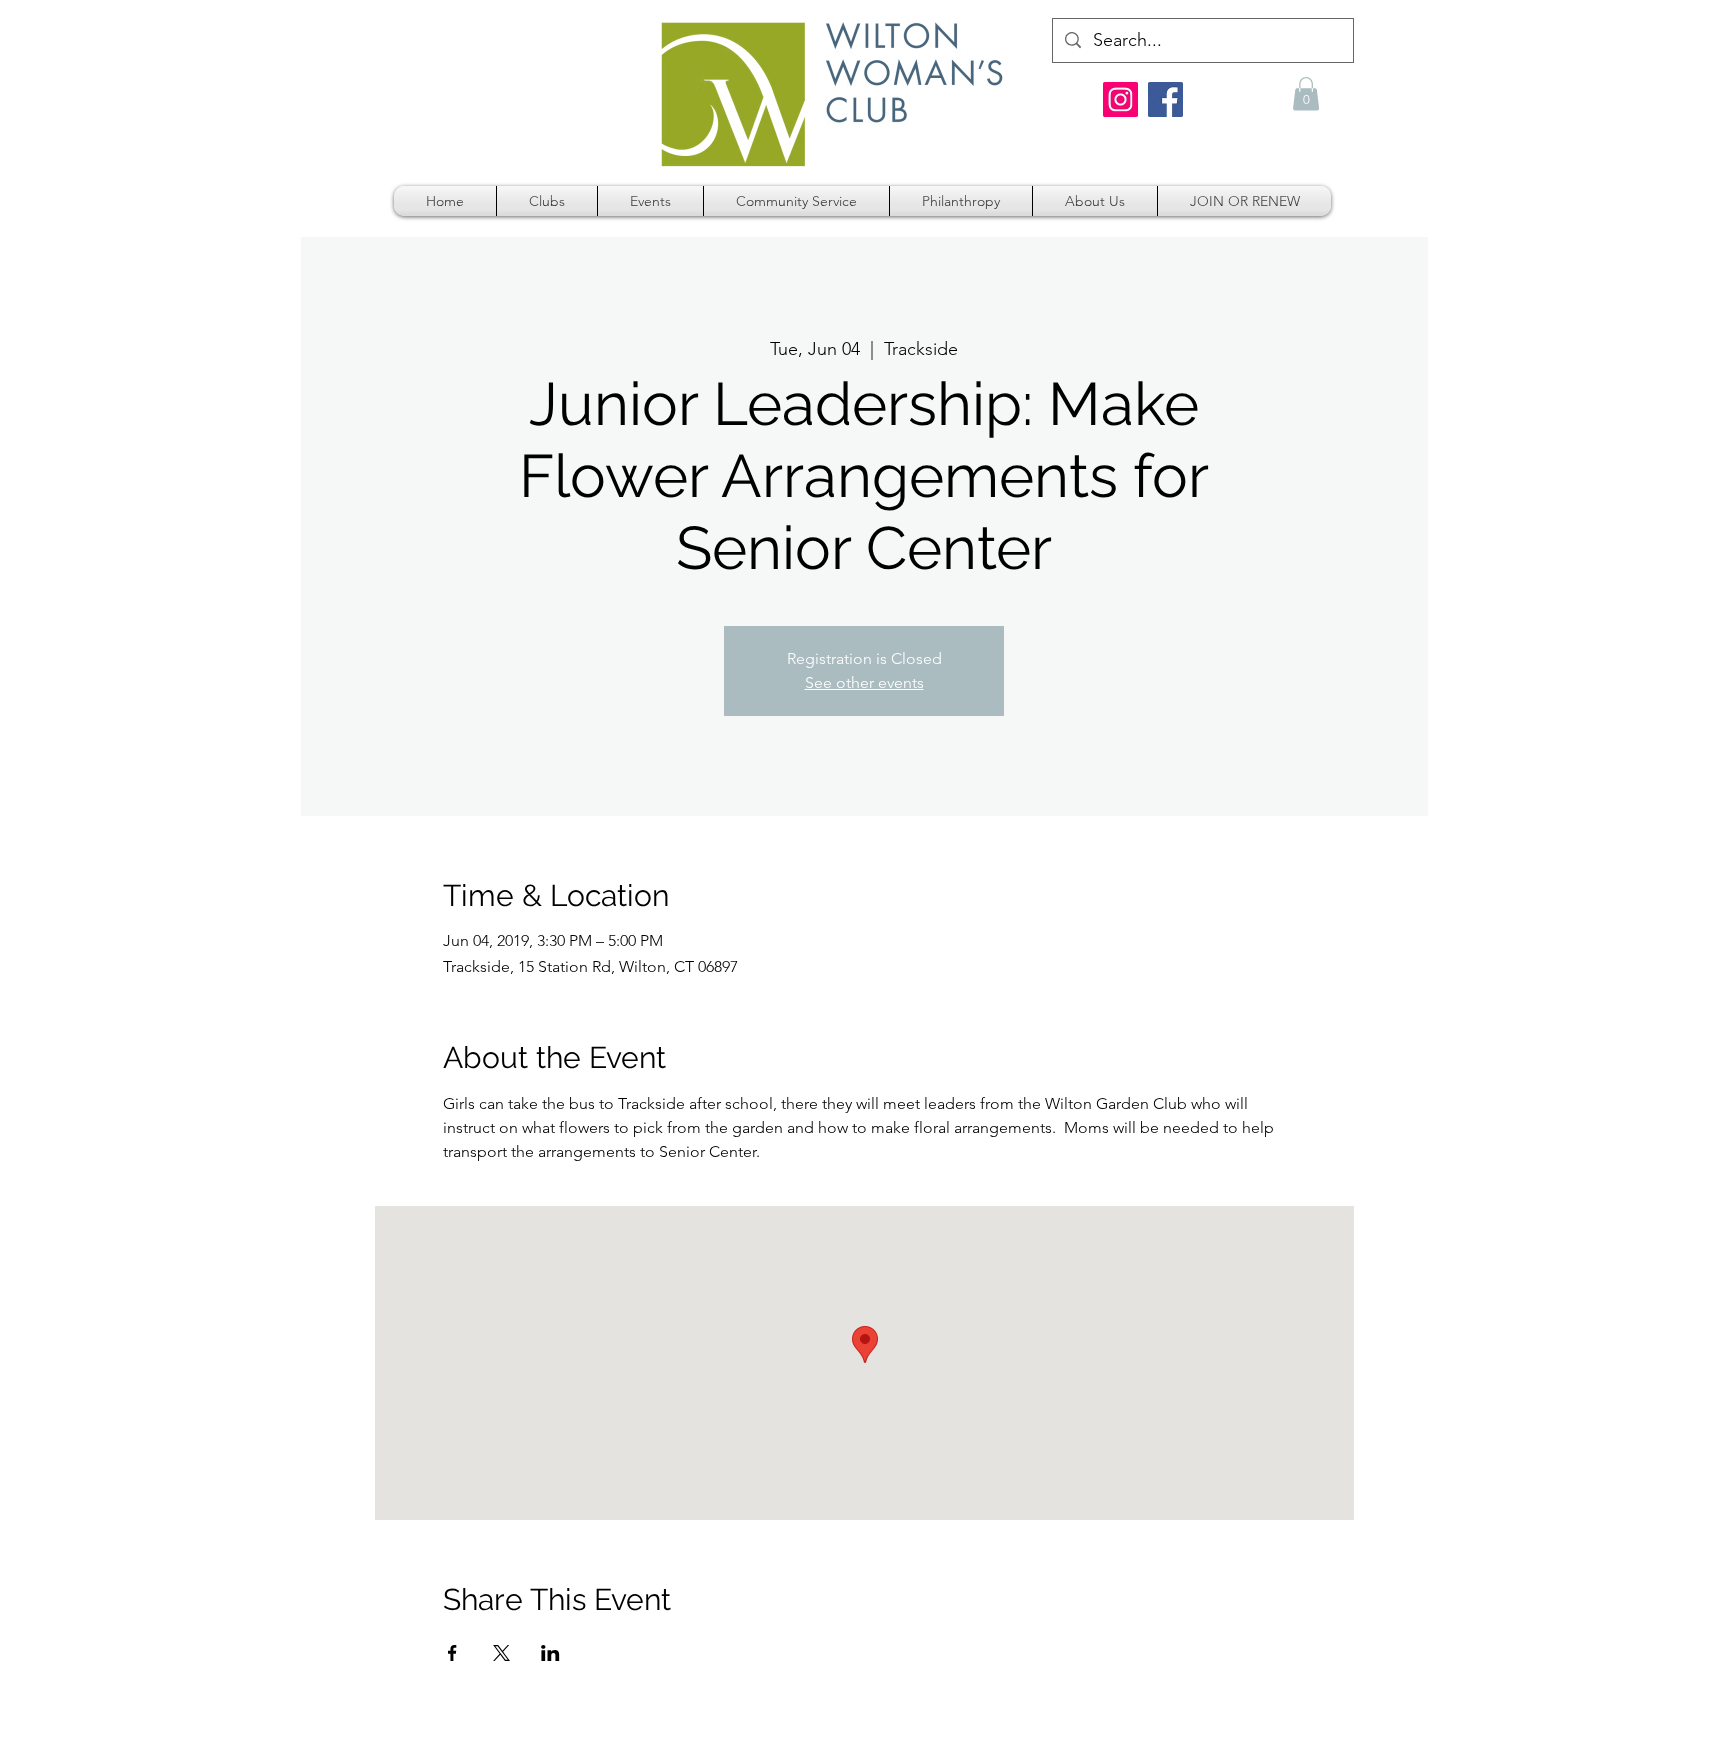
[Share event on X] (501, 1653)
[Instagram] (1120, 99)
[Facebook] (1165, 99)
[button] (1306, 93)
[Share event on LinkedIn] (550, 1653)
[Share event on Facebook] (452, 1653)
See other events (864, 682)
